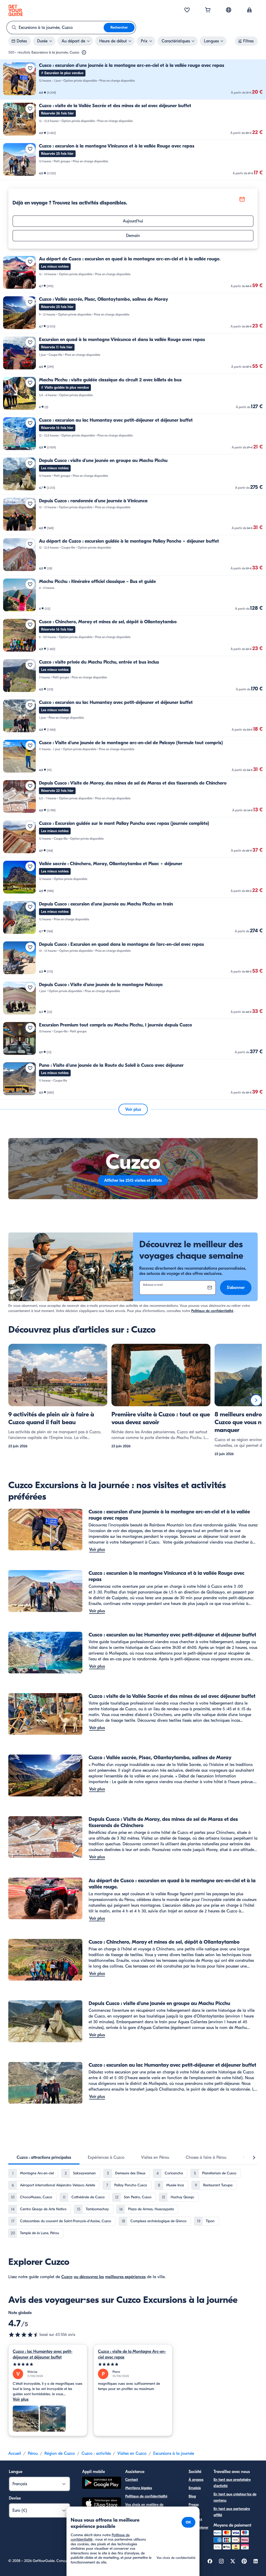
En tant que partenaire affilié (232, 2512)
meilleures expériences (125, 2277)
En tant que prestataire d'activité (232, 2483)
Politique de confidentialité (212, 1311)
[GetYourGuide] (16, 10)
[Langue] (229, 10)
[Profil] (249, 10)
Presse (194, 2505)
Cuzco (67, 2277)
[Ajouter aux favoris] (30, 68)
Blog (192, 2496)
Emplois (195, 2488)
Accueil (15, 2453)
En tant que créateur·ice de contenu (235, 2497)
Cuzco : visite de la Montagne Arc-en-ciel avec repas (132, 2354)
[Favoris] (187, 10)
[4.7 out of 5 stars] (24, 2335)
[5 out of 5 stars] (48, 2364)
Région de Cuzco (60, 2453)
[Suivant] (256, 1400)
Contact (132, 2480)
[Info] (84, 53)
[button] (133, 79)
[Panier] (208, 10)
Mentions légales (139, 2488)
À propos (196, 2480)
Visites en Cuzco (132, 2453)
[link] (133, 79)
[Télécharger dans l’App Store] (102, 2504)
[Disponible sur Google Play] (102, 2484)
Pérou (33, 2453)
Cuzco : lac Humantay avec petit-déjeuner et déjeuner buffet (43, 2354)
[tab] (44, 2157)
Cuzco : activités (96, 2453)
